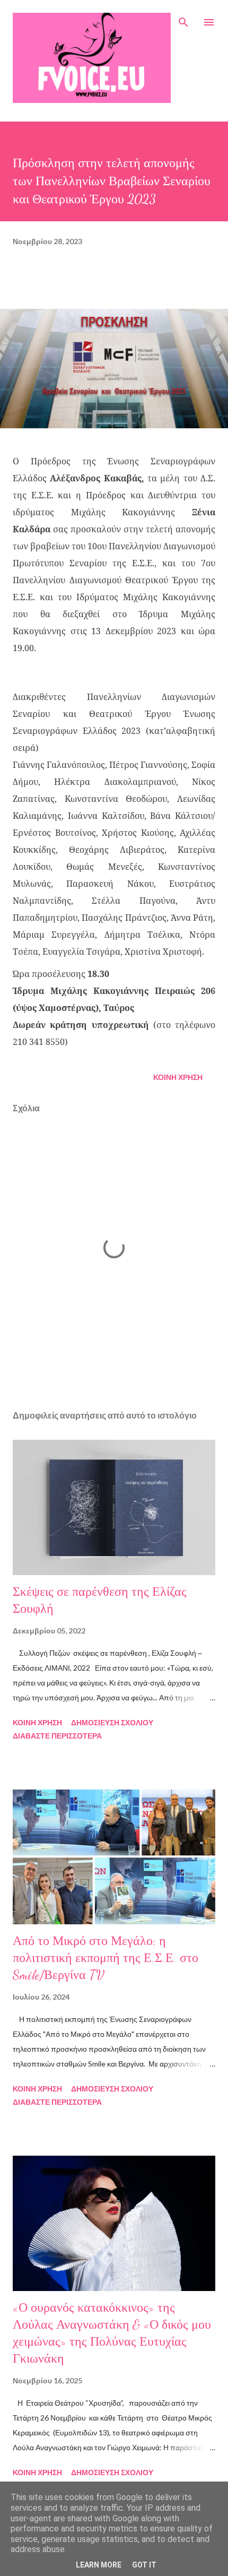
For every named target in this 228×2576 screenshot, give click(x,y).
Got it (144, 2565)
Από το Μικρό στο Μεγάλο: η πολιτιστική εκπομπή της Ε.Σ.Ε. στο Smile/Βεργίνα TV (106, 1958)
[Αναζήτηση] (183, 19)
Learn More (99, 2565)
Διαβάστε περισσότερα (57, 1736)
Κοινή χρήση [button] (178, 1077)
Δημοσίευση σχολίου (112, 1722)
